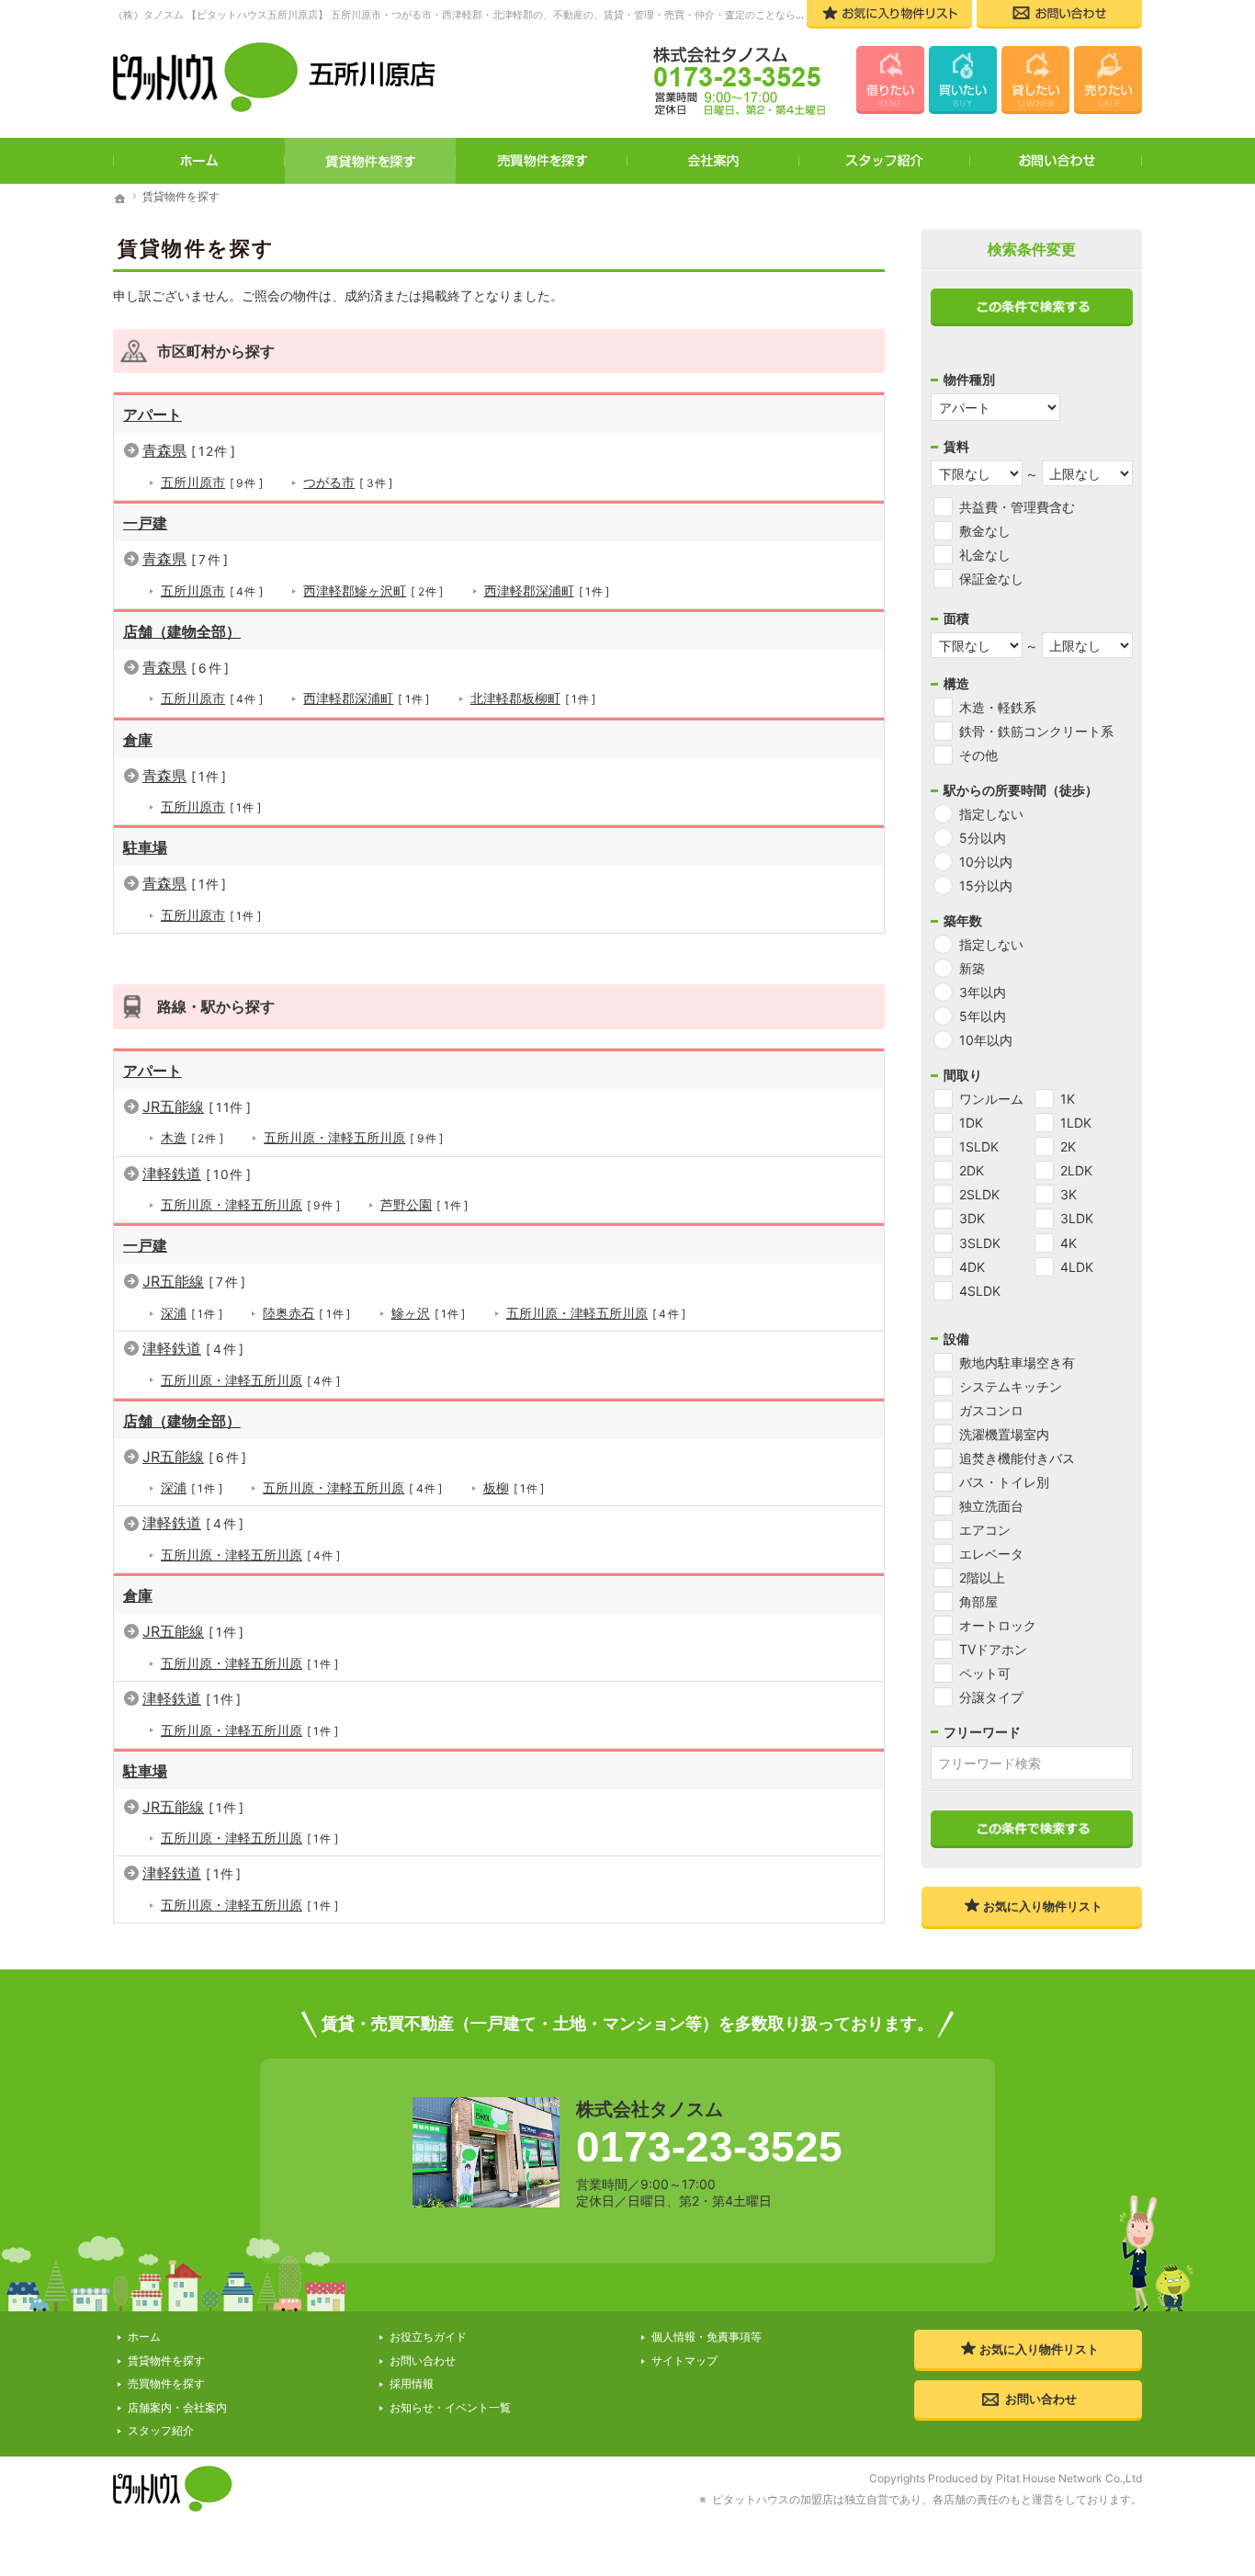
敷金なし (985, 531)
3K (1068, 1194)
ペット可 (985, 1673)
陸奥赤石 (304, 1313)
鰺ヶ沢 (426, 1313)
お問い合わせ (1056, 161)
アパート (153, 414)
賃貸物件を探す (371, 161)
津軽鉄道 (193, 1174)
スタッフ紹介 (885, 161)
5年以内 (983, 1016)
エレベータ (991, 1554)
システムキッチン (1011, 1386)
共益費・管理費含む (1017, 507)
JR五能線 (193, 1106)
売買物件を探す (542, 161)
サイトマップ (684, 2360)
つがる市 (345, 482)
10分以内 (986, 862)
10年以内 (986, 1040)
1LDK (1076, 1123)
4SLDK (980, 1291)
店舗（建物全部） (182, 631)
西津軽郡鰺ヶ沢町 (370, 590)
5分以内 (983, 838)
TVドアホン (993, 1649)
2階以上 (982, 1577)
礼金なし (985, 555)
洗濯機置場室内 (1004, 1434)
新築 (972, 968)
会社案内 (713, 161)
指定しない (991, 814)
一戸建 (145, 523)
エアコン (985, 1530)
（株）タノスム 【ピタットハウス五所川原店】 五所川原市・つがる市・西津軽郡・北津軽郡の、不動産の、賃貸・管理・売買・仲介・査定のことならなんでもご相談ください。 (515, 15)
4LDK (1077, 1267)
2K (1068, 1146)
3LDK (1077, 1218)
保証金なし (991, 579)
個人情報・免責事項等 (707, 2337)
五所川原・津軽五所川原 (350, 1137)
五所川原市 (209, 482)
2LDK (1076, 1170)
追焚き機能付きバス (1017, 1458)
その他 (978, 755)
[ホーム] (120, 199)
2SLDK (979, 1194)
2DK (972, 1170)
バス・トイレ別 (1004, 1482)
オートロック (998, 1625)
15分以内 (986, 885)
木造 (189, 1137)
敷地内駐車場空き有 (1017, 1362)
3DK (972, 1218)
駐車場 (145, 847)
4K (1068, 1243)
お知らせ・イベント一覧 (450, 2407)
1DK (971, 1123)
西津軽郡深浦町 (544, 590)
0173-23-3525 (709, 2147)
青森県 (186, 450)
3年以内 (983, 992)
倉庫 (138, 740)
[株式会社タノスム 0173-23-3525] (728, 83)
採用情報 (412, 2383)
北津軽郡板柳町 (531, 698)
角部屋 (978, 1601)
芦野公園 (421, 1204)
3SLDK (980, 1243)
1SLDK (979, 1146)
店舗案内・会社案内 (177, 2407)
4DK (972, 1267)
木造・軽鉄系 (998, 707)
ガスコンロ (991, 1410)
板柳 (511, 1487)
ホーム (199, 161)
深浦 (189, 1313)
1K (1068, 1099)
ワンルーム (991, 1099)
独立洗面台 (991, 1506)
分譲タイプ (991, 1697)
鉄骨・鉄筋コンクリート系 (1036, 731)
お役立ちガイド (428, 2337)
